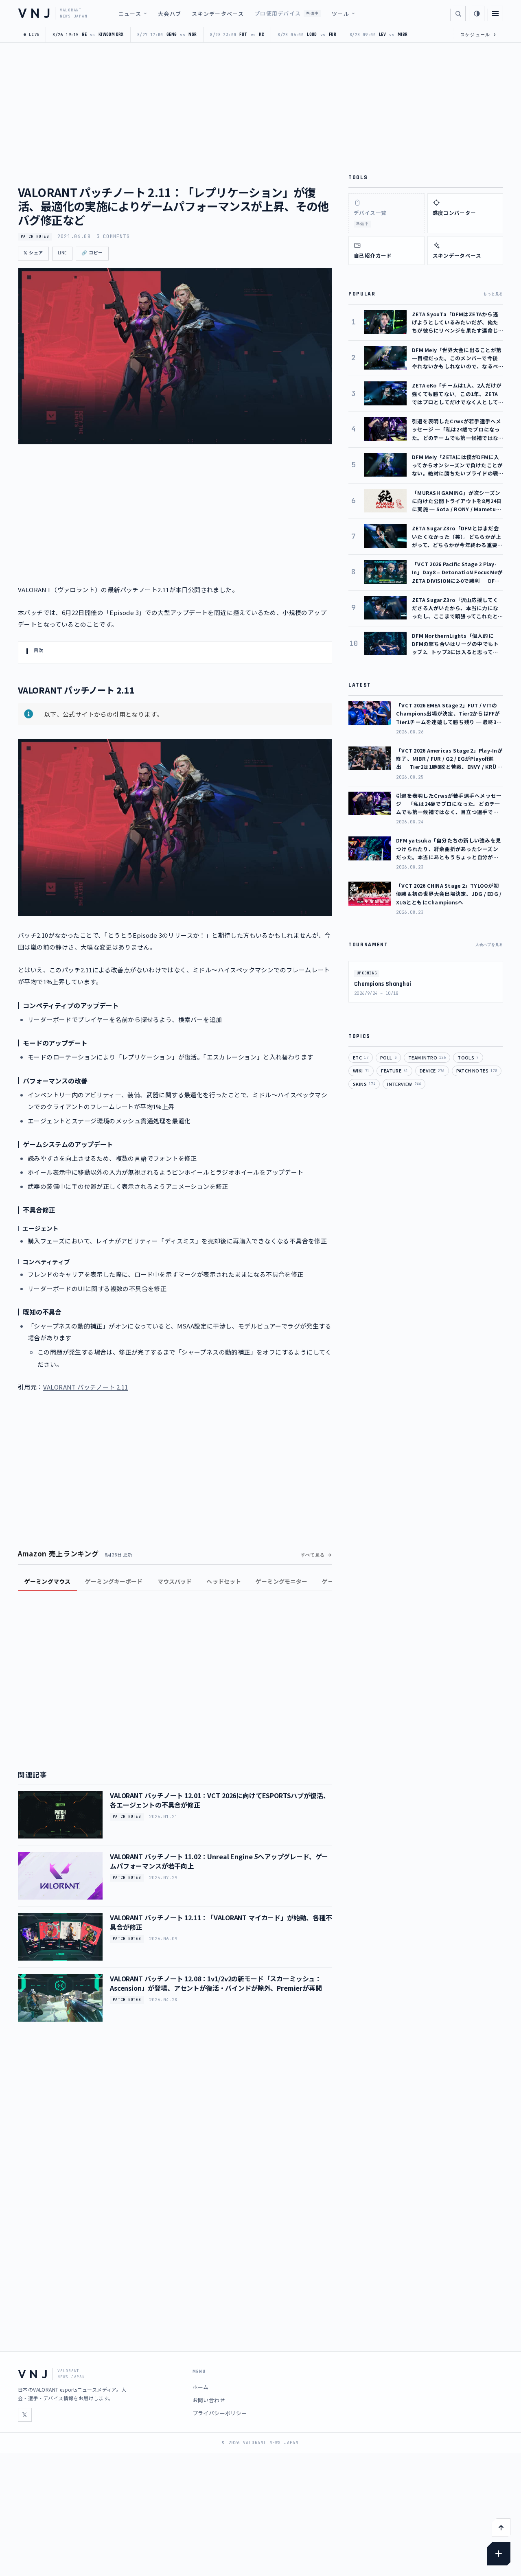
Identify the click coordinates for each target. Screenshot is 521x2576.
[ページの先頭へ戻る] (501, 2528)
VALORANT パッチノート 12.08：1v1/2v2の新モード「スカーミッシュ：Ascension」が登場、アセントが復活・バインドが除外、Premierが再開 (216, 1983)
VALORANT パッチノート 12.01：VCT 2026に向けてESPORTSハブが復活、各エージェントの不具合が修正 (220, 1800)
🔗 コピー (92, 253)
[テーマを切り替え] (477, 13)
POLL (388, 1057)
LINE (62, 253)
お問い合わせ (209, 2400)
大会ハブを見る (489, 945)
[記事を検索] (458, 13)
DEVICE (432, 1070)
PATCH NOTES (35, 236)
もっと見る (493, 294)
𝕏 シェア (33, 253)
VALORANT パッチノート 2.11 (86, 1387)
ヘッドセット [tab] (224, 1581)
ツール (340, 14)
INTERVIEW (404, 1084)
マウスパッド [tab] (175, 1581)
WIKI (361, 1070)
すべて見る (313, 1555)
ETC (361, 1057)
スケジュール (478, 35)
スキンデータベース (218, 14)
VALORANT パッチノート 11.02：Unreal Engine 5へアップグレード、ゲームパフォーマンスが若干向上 (219, 1861)
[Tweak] (499, 2554)
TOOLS (468, 1057)
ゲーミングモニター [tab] (281, 1581)
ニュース (130, 14)
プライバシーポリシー (220, 2413)
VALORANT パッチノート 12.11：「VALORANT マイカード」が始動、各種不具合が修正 (221, 1922)
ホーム (201, 2387)
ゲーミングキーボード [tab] (114, 1581)
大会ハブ (170, 14)
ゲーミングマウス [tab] (47, 1581)
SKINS (364, 1084)
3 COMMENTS (113, 236)
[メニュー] (495, 13)
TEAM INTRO (427, 1057)
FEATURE (394, 1070)
